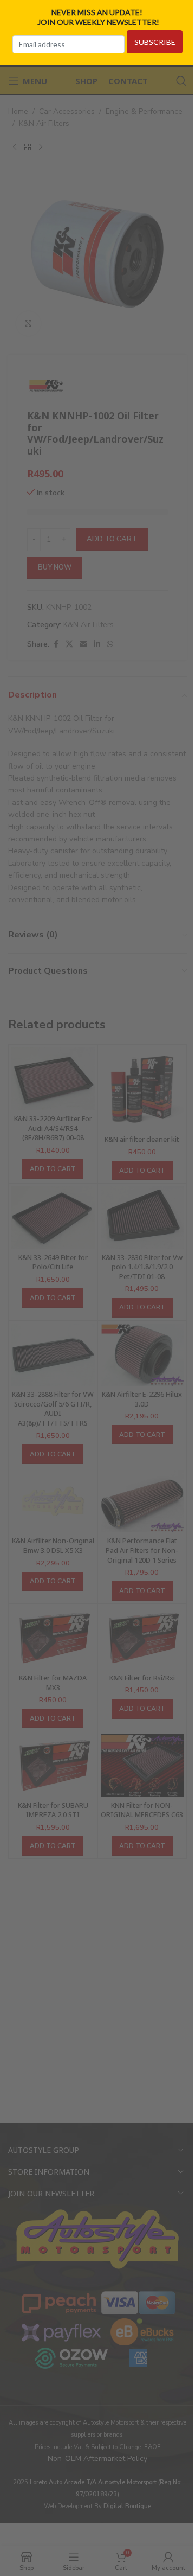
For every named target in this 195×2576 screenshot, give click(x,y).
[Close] (183, 12)
